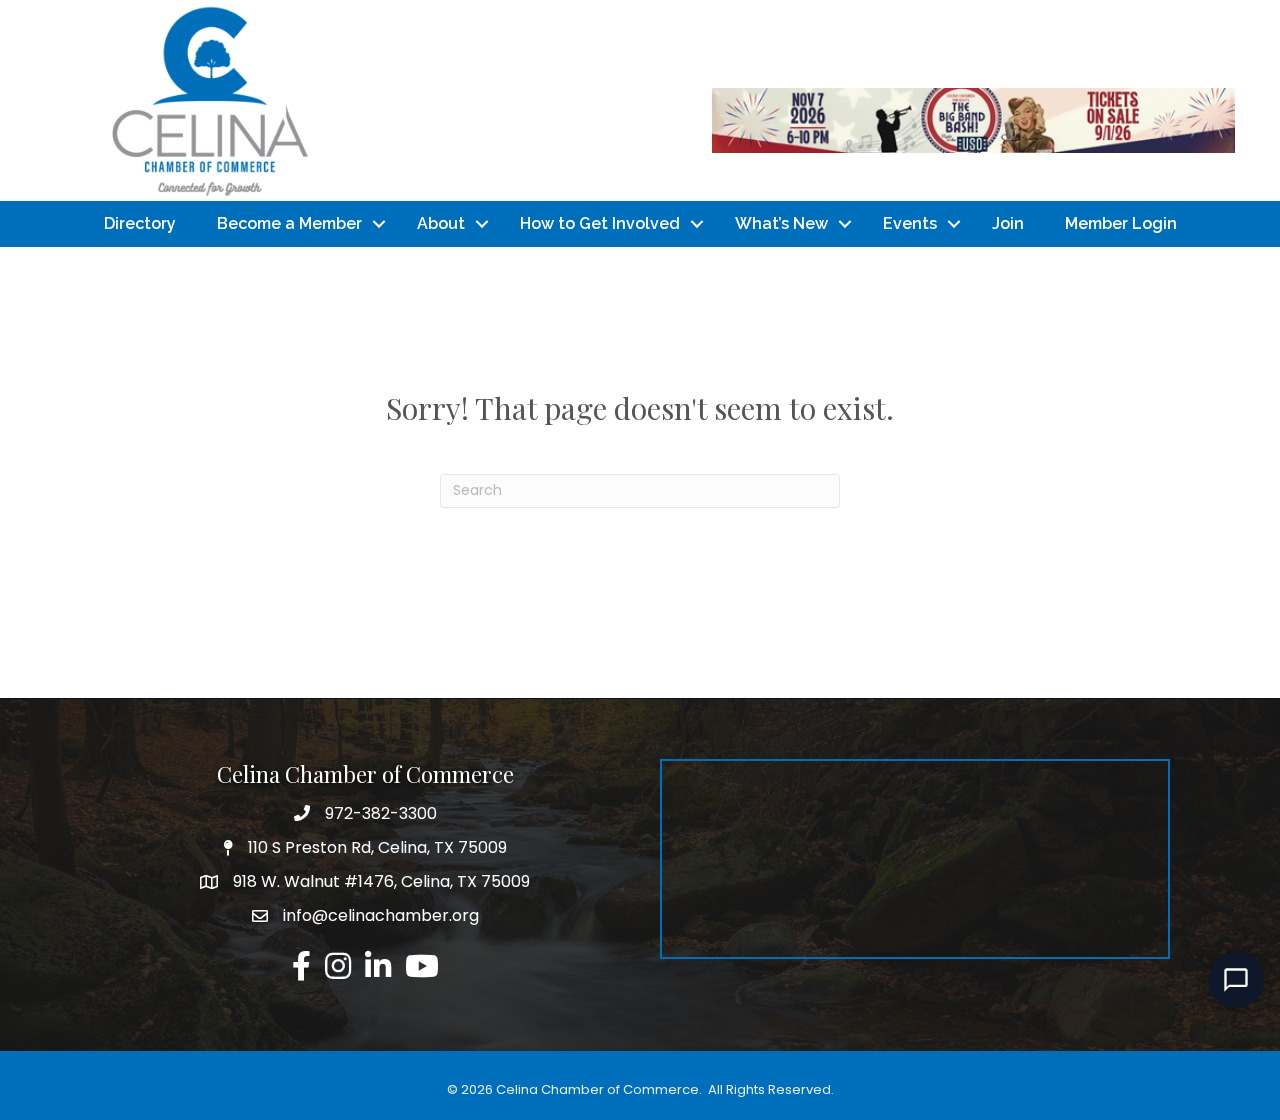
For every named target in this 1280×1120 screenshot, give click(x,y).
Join (1008, 223)
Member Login (1121, 223)
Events (910, 223)
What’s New (781, 223)
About (441, 223)
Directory (140, 223)
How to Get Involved (600, 223)
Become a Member (289, 223)
